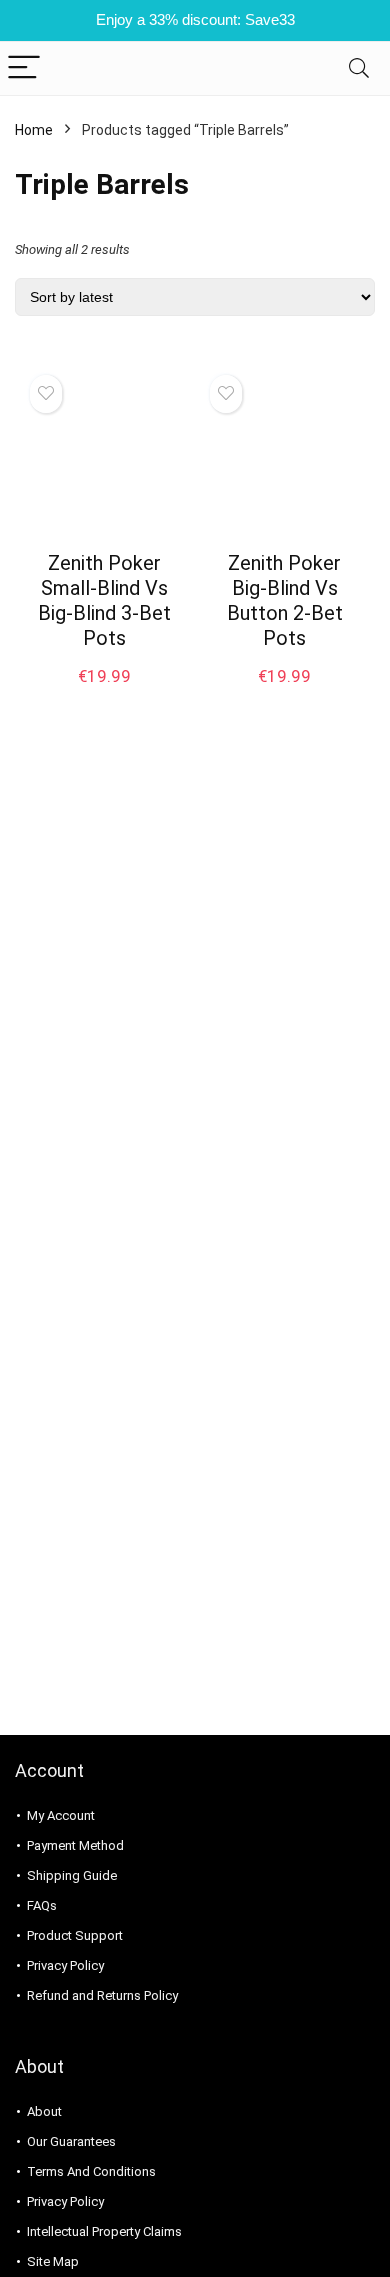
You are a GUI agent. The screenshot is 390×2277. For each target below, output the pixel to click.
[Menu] (24, 68)
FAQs (42, 1905)
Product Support (75, 1935)
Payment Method (75, 1845)
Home (34, 130)
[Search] (359, 68)
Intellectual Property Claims (104, 2231)
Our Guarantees (71, 2141)
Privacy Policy (65, 1965)
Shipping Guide (72, 1875)
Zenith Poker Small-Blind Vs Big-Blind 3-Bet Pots (104, 600)
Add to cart (105, 695)
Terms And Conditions (91, 2171)
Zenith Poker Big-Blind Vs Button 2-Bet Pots (285, 600)
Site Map (53, 2261)
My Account (61, 1815)
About (44, 2111)
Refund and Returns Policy (102, 1995)
